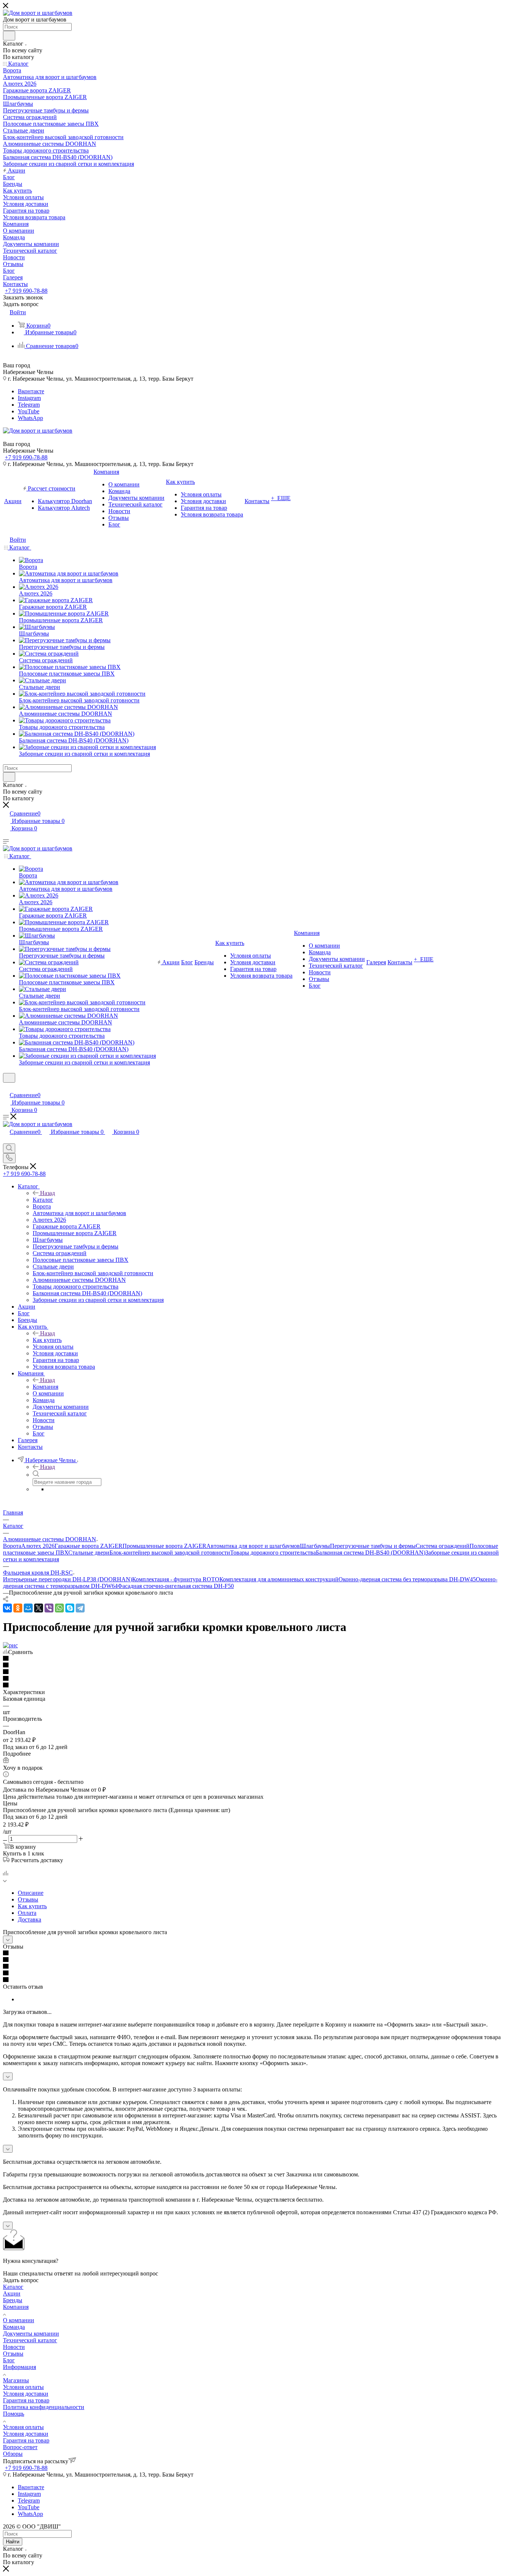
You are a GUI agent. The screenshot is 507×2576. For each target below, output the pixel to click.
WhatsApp (30, 418)
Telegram (29, 405)
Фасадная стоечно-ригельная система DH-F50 (176, 1586)
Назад (48, 1193)
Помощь (14, 2414)
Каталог (43, 1200)
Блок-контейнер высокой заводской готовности (170, 1553)
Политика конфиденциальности (44, 2407)
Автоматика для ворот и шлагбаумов (253, 1546)
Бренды (13, 2300)
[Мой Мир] (28, 1608)
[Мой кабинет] (6, 1087)
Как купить (47, 1340)
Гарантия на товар (26, 2400)
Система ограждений (443, 1546)
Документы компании (31, 2334)
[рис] (10, 1645)
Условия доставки (26, 2394)
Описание (31, 1893)
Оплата (27, 1913)
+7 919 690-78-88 (26, 291)
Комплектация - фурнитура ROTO (176, 1579)
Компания (45, 1387)
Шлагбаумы (315, 1546)
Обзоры (13, 2454)
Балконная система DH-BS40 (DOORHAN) (371, 1553)
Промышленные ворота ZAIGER (164, 1546)
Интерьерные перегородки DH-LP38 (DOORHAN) (68, 1579)
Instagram (29, 398)
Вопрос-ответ (20, 2447)
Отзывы (28, 1899)
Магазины (16, 2380)
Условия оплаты (23, 2387)
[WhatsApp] (59, 1608)
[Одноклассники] (18, 1608)
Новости (14, 2347)
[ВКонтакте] (7, 1608)
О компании (19, 2320)
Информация (19, 2367)
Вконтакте (31, 391)
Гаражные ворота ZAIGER (89, 1546)
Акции (12, 2293)
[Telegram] (80, 1608)
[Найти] (9, 36)
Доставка (30, 1919)
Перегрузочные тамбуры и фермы (373, 1546)
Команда (14, 2327)
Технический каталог (30, 2340)
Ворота (12, 1546)
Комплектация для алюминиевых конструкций (279, 1579)
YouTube (29, 411)
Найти (13, 2542)
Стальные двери (89, 1553)
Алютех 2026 (38, 1546)
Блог (9, 2360)
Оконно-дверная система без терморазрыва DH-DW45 (407, 1579)
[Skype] (70, 1608)
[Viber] (49, 1608)
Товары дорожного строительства (273, 1553)
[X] (39, 1608)
